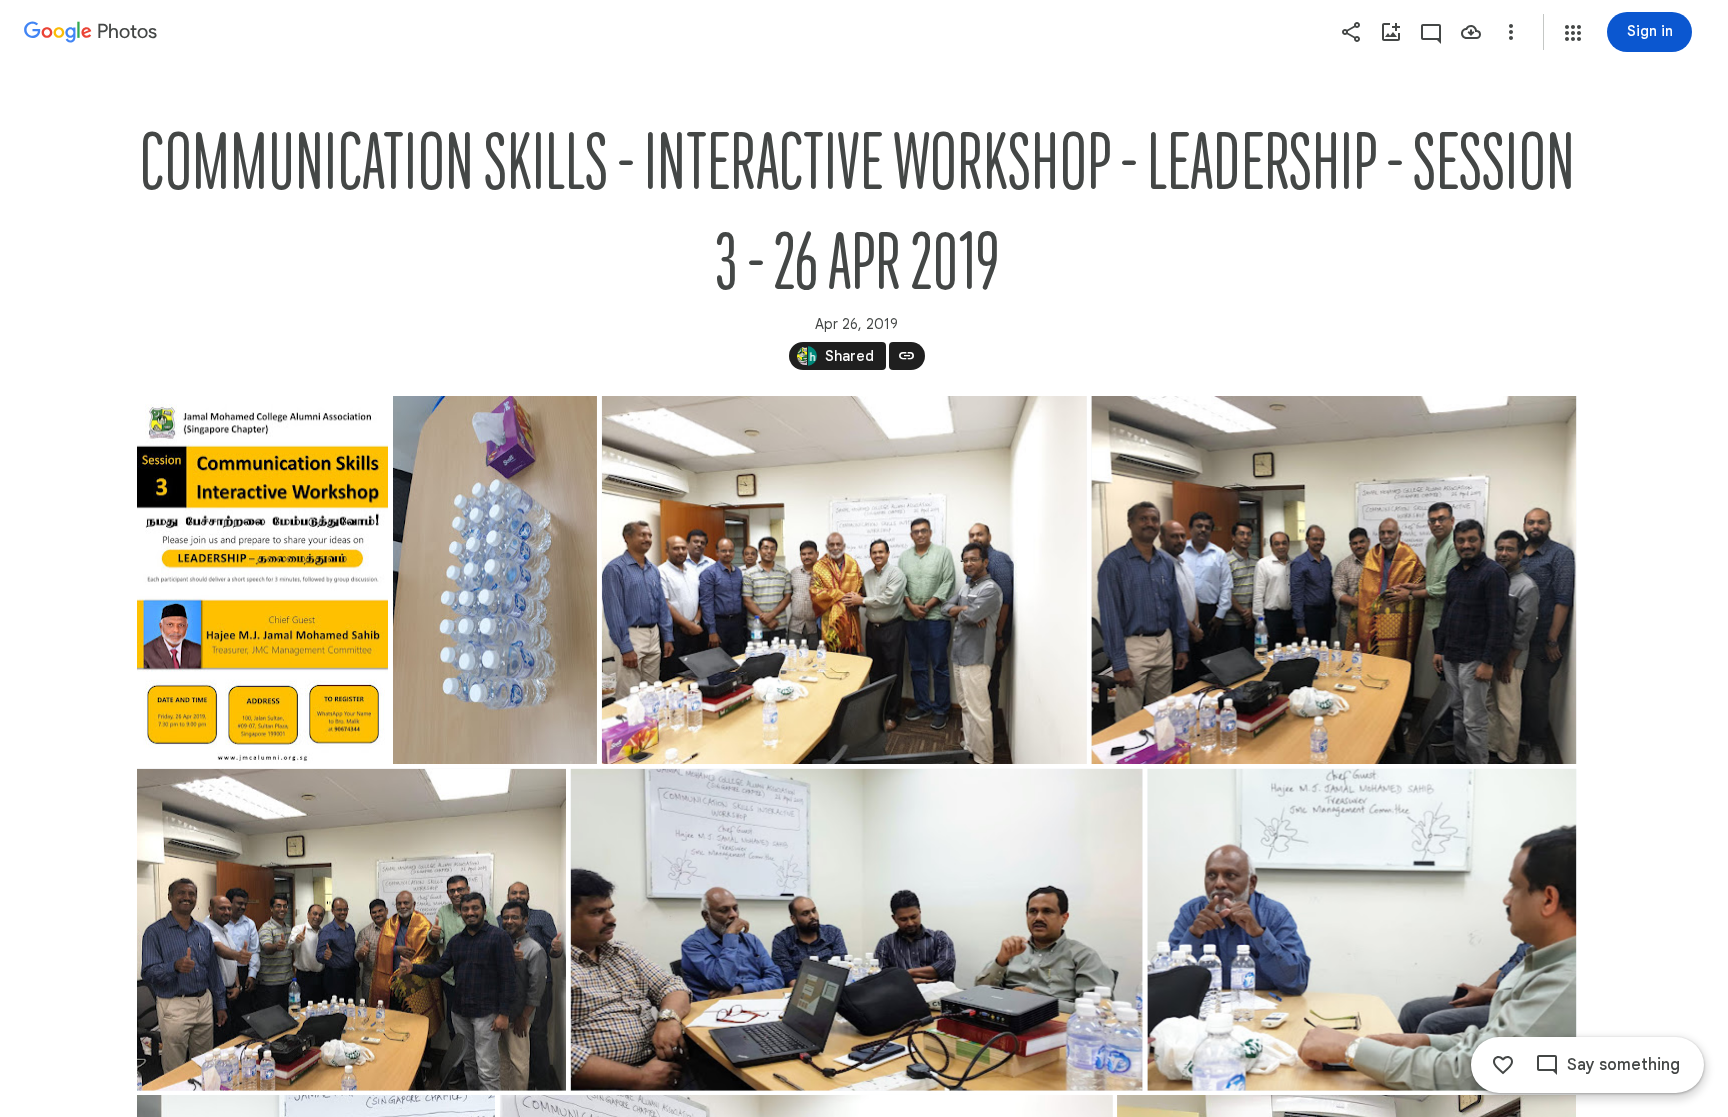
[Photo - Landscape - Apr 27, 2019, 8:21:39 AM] (351, 930)
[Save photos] (1471, 32)
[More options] (1511, 32)
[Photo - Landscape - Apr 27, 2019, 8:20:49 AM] (843, 580)
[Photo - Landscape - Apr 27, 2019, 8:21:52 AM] (1361, 930)
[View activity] (1431, 32)
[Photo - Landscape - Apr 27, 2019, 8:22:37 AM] (856, 930)
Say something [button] (1623, 1065)
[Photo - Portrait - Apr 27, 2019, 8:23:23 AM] (494, 580)
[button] (1573, 33)
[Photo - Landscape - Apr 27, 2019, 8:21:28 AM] (1333, 580)
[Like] (1503, 1065)
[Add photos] (1391, 32)
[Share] (1351, 32)
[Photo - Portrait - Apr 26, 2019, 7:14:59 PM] (262, 580)
